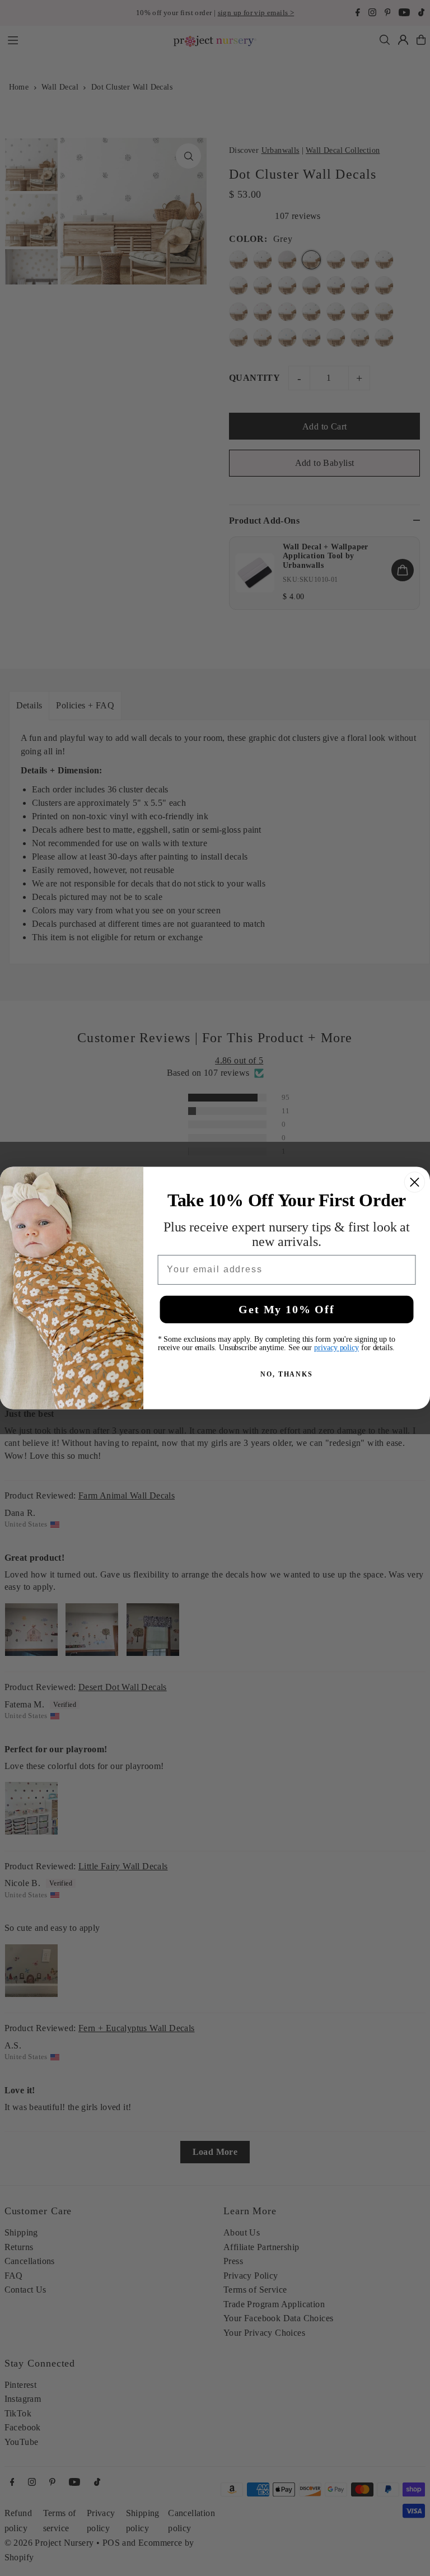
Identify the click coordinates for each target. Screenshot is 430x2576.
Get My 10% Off (286, 1309)
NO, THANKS (287, 1374)
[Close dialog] (415, 1182)
